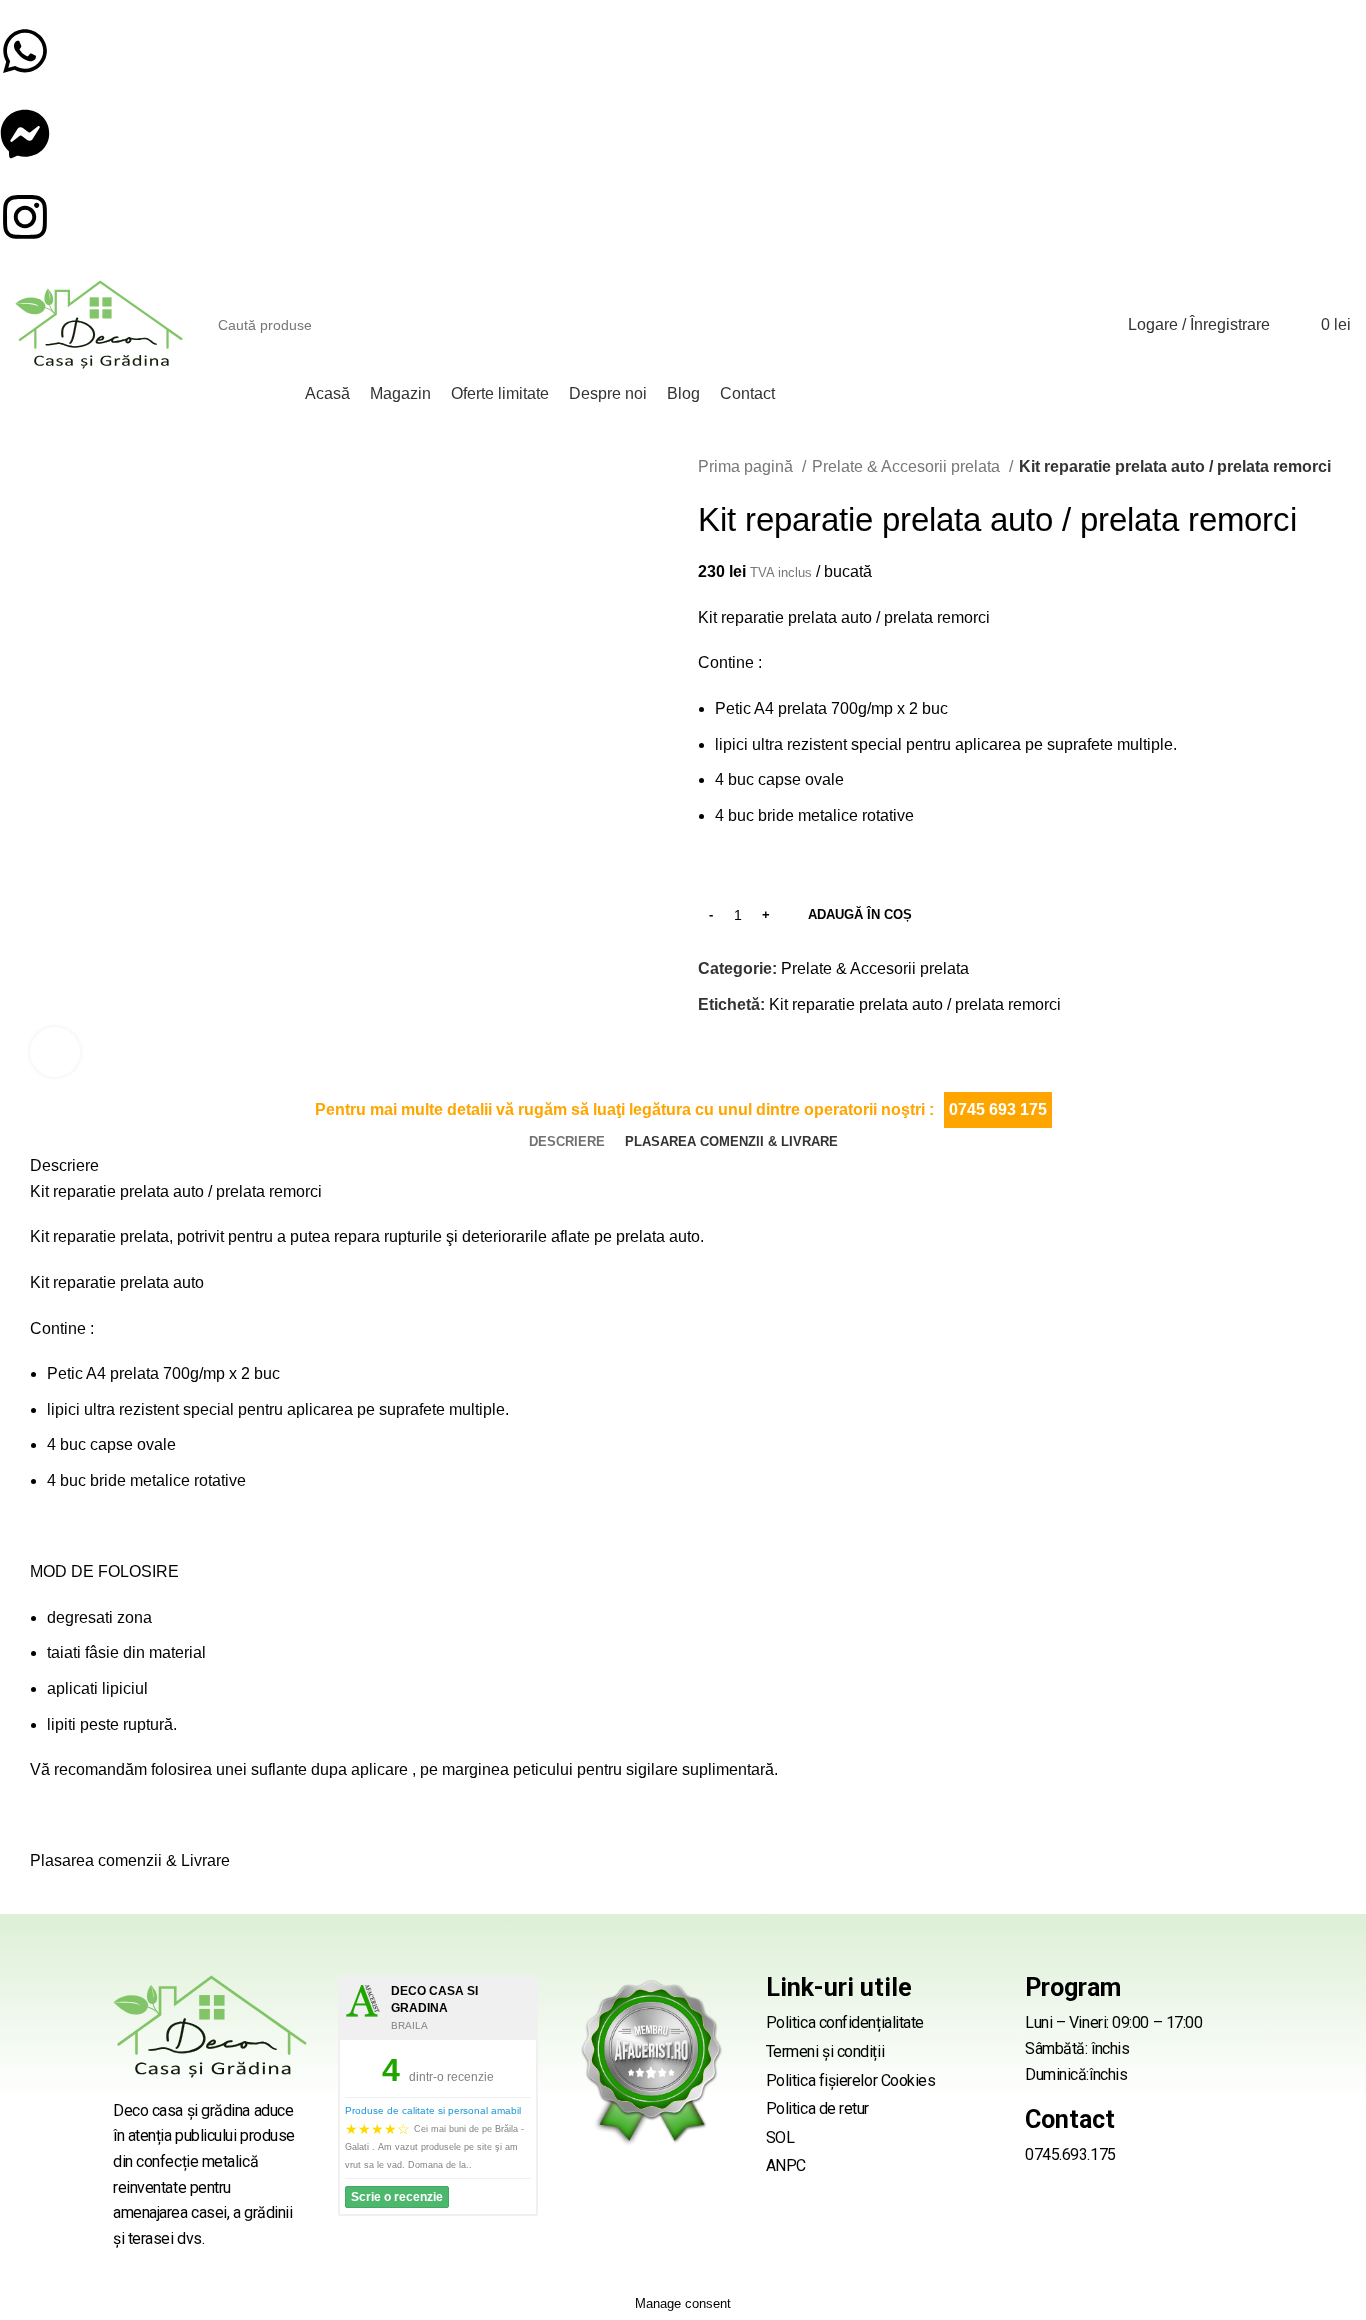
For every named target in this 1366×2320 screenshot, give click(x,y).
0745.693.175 (1070, 2154)
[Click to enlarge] (55, 1052)
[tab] (567, 1142)
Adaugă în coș (860, 914)
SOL (780, 2137)
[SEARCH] (1070, 325)
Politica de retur (817, 2108)
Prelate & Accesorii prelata (908, 466)
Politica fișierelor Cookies (851, 2080)
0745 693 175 (998, 1109)
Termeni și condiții (825, 2051)
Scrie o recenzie (397, 2197)
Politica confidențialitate (845, 2022)
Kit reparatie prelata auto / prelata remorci (915, 1004)
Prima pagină (747, 466)
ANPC (786, 2165)
